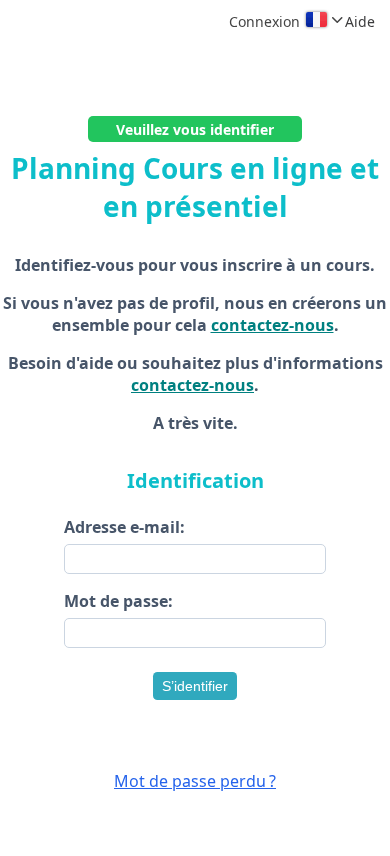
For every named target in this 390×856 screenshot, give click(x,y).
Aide (360, 21)
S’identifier (195, 686)
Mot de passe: (118, 601)
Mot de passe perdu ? (195, 781)
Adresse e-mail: (124, 527)
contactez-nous (272, 325)
